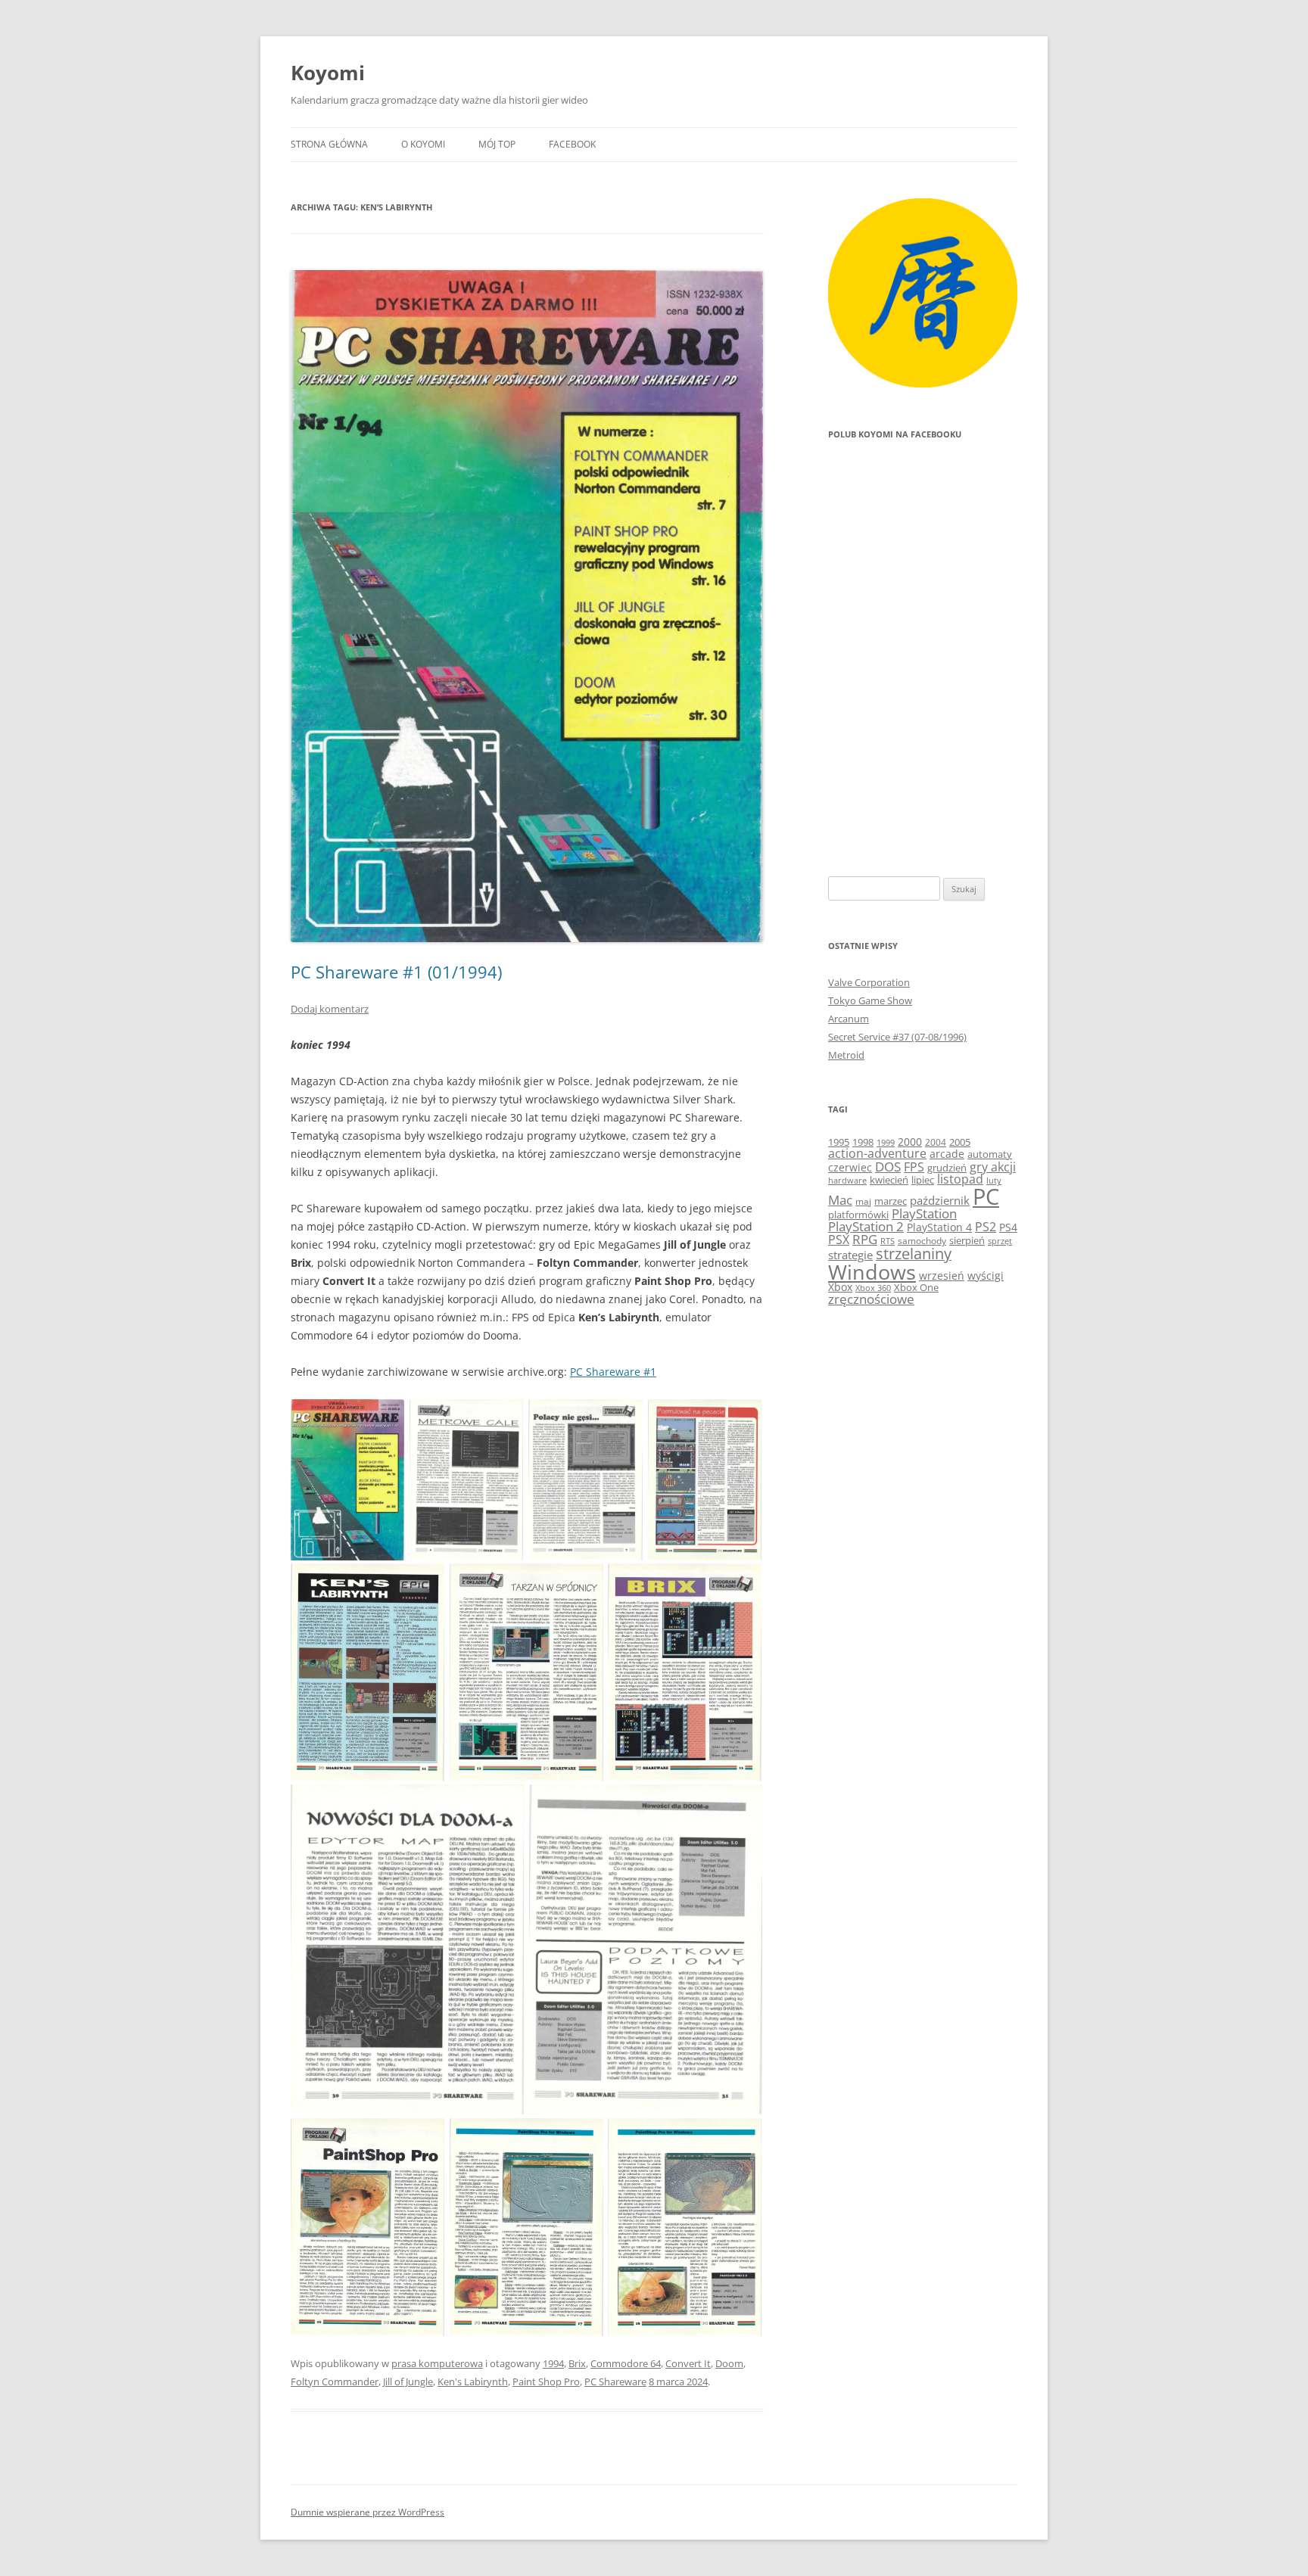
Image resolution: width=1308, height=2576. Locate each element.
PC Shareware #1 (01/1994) (396, 972)
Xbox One (916, 1287)
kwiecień (889, 1180)
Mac (840, 1200)
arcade (947, 1154)
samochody (922, 1241)
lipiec (923, 1180)
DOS (888, 1167)
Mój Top (497, 144)
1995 (839, 1142)
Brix (577, 2363)
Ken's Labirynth (473, 2382)
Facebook (572, 144)
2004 (936, 1142)
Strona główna (329, 144)
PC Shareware (615, 2382)
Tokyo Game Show (870, 1000)
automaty (990, 1154)
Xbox (840, 1287)
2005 (960, 1142)
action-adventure (877, 1153)
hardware (847, 1181)
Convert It (688, 2363)
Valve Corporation (869, 982)
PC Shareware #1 (613, 1372)
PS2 (986, 1227)
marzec (891, 1201)
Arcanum (849, 1019)
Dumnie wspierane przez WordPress (367, 2512)
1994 (553, 2363)
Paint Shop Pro (546, 2382)
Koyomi (328, 73)
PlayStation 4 (939, 1227)
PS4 (1008, 1227)
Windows (872, 1272)
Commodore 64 (626, 2363)
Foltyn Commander (335, 2382)
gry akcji (993, 1167)
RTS (888, 1241)
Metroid (846, 1055)
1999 (886, 1142)
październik (940, 1200)
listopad (960, 1179)
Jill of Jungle (408, 2382)
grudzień (947, 1168)
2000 (910, 1142)
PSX (839, 1240)
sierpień (967, 1241)
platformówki (858, 1215)
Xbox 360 (873, 1288)
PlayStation (924, 1213)
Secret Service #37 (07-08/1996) (897, 1037)
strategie (850, 1255)
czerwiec (850, 1167)
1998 (863, 1142)
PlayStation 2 (866, 1226)
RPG (865, 1239)
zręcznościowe (871, 1299)
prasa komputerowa (437, 2363)
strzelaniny (914, 1254)
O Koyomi (423, 144)
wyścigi (986, 1276)
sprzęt (1000, 1241)
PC (986, 1196)
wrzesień (942, 1276)
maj (863, 1201)
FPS (914, 1167)
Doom (729, 2363)
